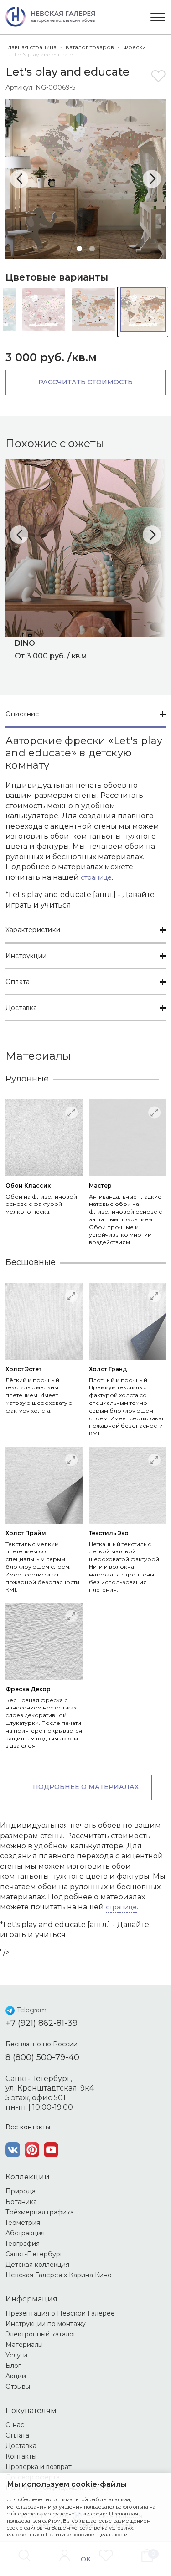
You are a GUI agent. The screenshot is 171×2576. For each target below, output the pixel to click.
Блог (13, 2366)
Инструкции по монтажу (46, 2324)
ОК (86, 2559)
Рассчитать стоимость (85, 382)
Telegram (32, 2010)
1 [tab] (79, 249)
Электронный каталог (41, 2334)
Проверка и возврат (39, 2467)
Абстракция (25, 2233)
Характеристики (33, 930)
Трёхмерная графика (40, 2212)
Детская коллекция (37, 2265)
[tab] (85, 715)
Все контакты (28, 2127)
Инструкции (26, 956)
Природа (21, 2191)
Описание (23, 714)
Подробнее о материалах (86, 1787)
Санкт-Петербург (34, 2254)
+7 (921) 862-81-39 (41, 2023)
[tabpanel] (85, 179)
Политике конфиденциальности (87, 2535)
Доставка (21, 1008)
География (23, 2244)
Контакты (21, 2456)
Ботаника (21, 2202)
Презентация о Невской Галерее (60, 2313)
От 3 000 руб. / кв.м (51, 649)
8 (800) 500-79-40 (42, 2057)
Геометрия (23, 2223)
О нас (15, 2425)
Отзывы (18, 2387)
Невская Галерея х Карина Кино (59, 2275)
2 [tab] (92, 249)
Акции (16, 2376)
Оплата (18, 982)
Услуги (16, 2355)
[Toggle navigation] (158, 17)
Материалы (24, 2345)
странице (96, 877)
